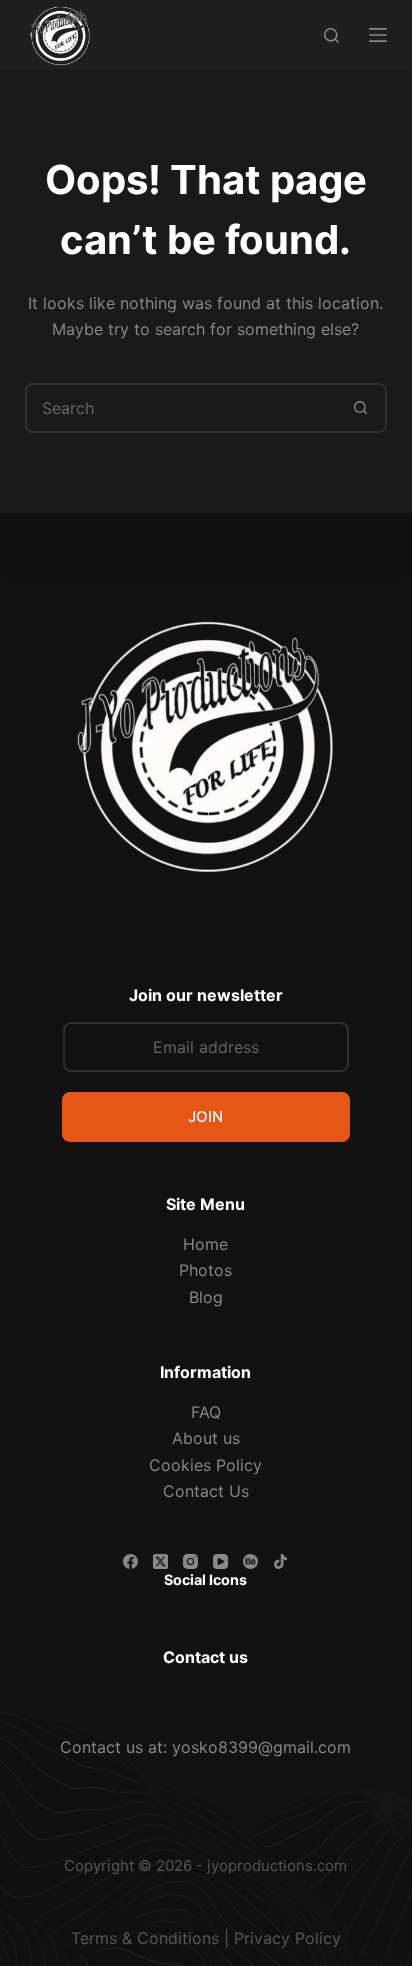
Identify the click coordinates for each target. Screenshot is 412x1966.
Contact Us (206, 1491)
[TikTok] (280, 1561)
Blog (206, 1297)
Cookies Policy (205, 1465)
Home (205, 1244)
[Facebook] (130, 1561)
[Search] (331, 35)
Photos (205, 1270)
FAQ (206, 1412)
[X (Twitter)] (160, 1561)
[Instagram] (190, 1561)
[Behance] (250, 1561)
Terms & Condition (141, 1938)
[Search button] (360, 408)
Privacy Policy (287, 1938)
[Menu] (378, 35)
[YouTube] (220, 1561)
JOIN (205, 1116)
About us (206, 1438)
